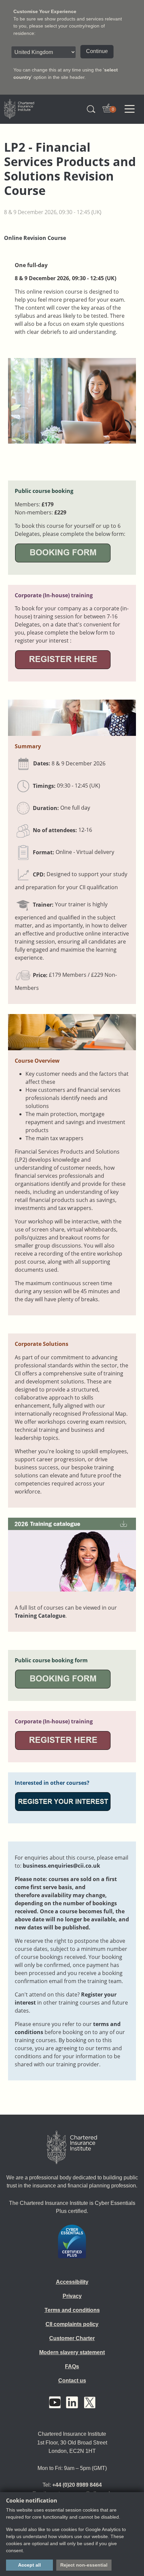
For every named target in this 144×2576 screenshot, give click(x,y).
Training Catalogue (40, 1616)
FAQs (72, 2366)
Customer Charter (72, 2338)
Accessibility (72, 2282)
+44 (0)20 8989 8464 (77, 2485)
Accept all (29, 2565)
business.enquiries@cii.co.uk (61, 1866)
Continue (97, 51)
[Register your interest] (63, 1801)
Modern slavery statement (72, 2352)
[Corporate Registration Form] (63, 659)
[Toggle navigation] (130, 109)
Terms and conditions (72, 2310)
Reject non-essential (84, 2565)
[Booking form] (63, 552)
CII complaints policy (72, 2324)
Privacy (72, 2296)
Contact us (72, 2381)
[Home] (72, 2148)
